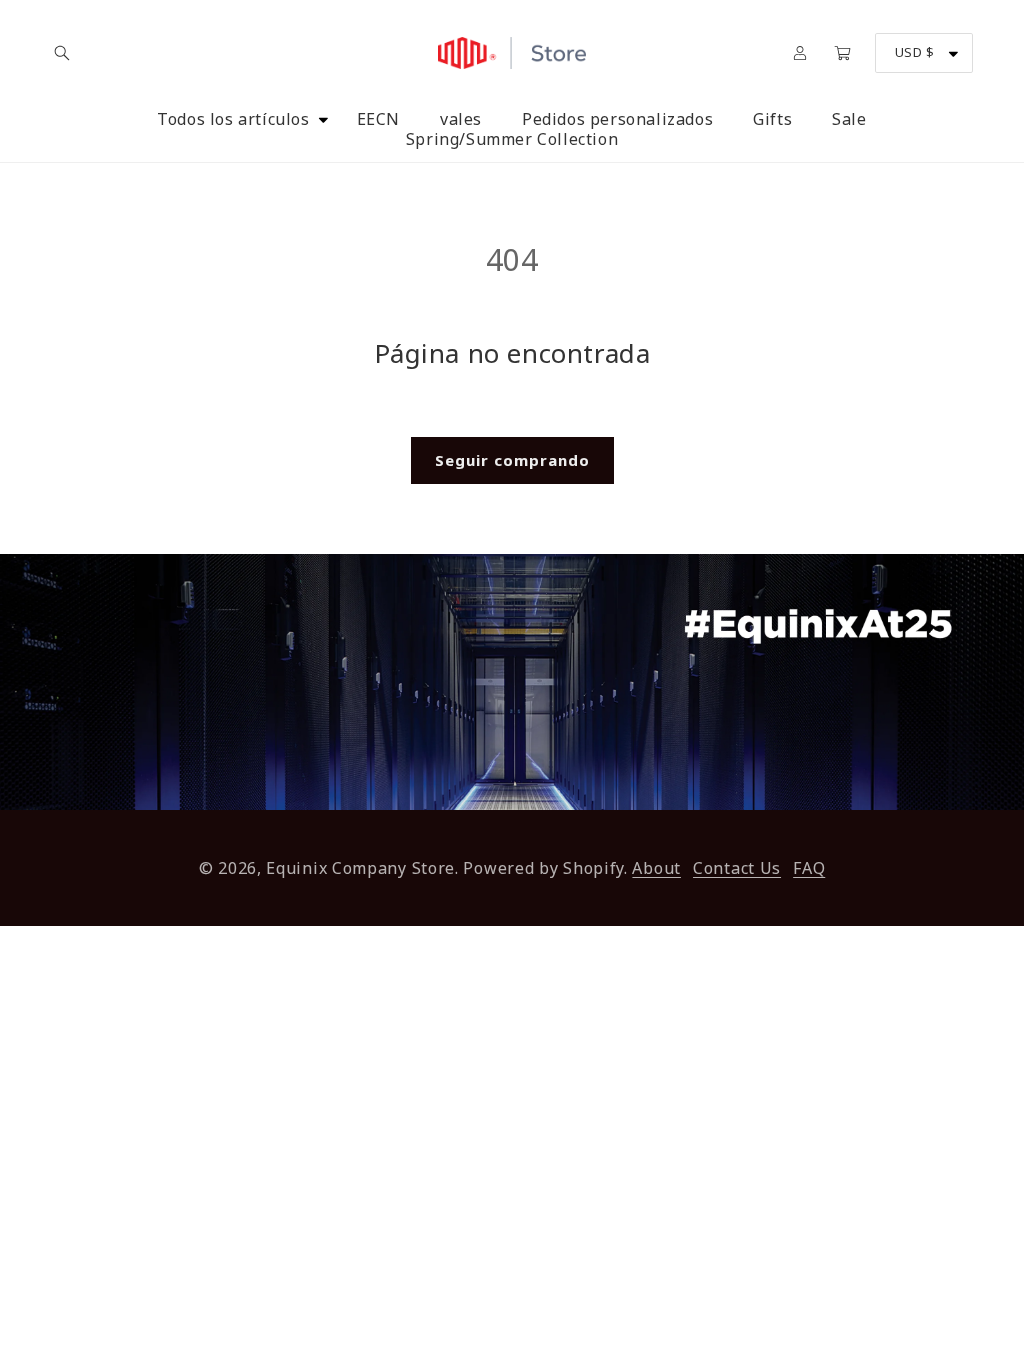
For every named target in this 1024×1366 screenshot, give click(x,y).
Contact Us (737, 868)
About (656, 868)
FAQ (809, 868)
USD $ (914, 52)
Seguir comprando (512, 460)
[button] (62, 53)
